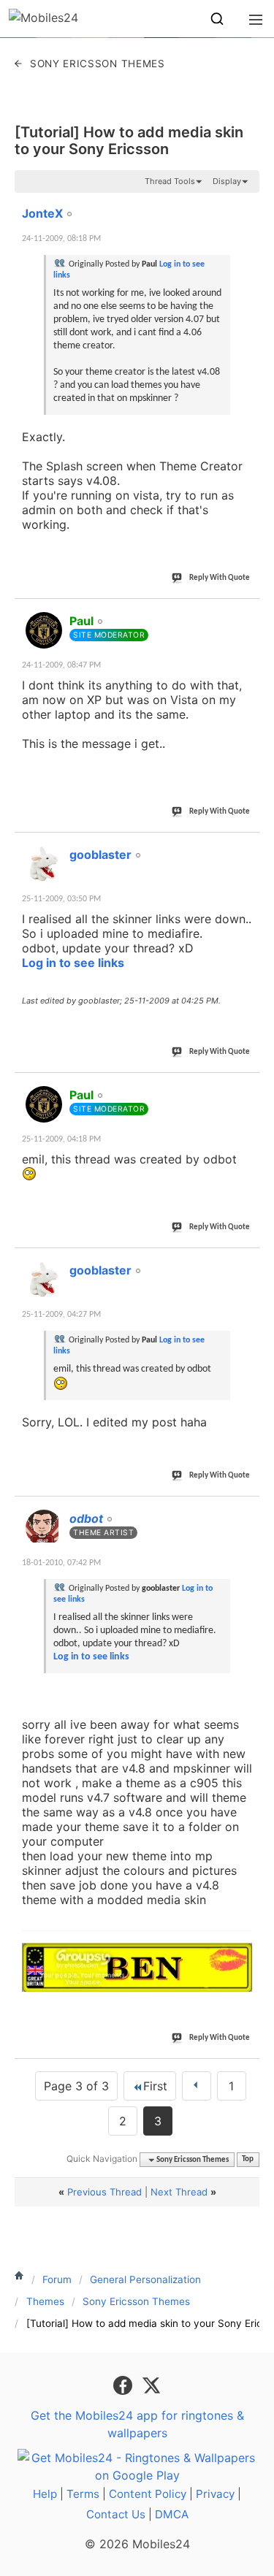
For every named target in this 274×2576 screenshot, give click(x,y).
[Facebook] (125, 2385)
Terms (83, 2494)
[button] (217, 19)
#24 (246, 1087)
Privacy (215, 2494)
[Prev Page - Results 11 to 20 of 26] (197, 2086)
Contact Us (116, 2514)
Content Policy (148, 2494)
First (155, 2086)
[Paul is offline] (44, 630)
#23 (246, 846)
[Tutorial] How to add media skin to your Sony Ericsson (129, 141)
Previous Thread (104, 2192)
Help (45, 2494)
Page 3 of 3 (76, 2086)
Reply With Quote (220, 578)
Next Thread (179, 2192)
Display (227, 181)
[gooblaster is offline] (44, 864)
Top (248, 2160)
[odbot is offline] (44, 1528)
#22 (246, 613)
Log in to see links (73, 963)
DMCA (172, 2514)
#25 (246, 1262)
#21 (246, 205)
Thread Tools (170, 181)
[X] (151, 2385)
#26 (246, 1510)
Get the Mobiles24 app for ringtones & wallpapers (137, 2424)
